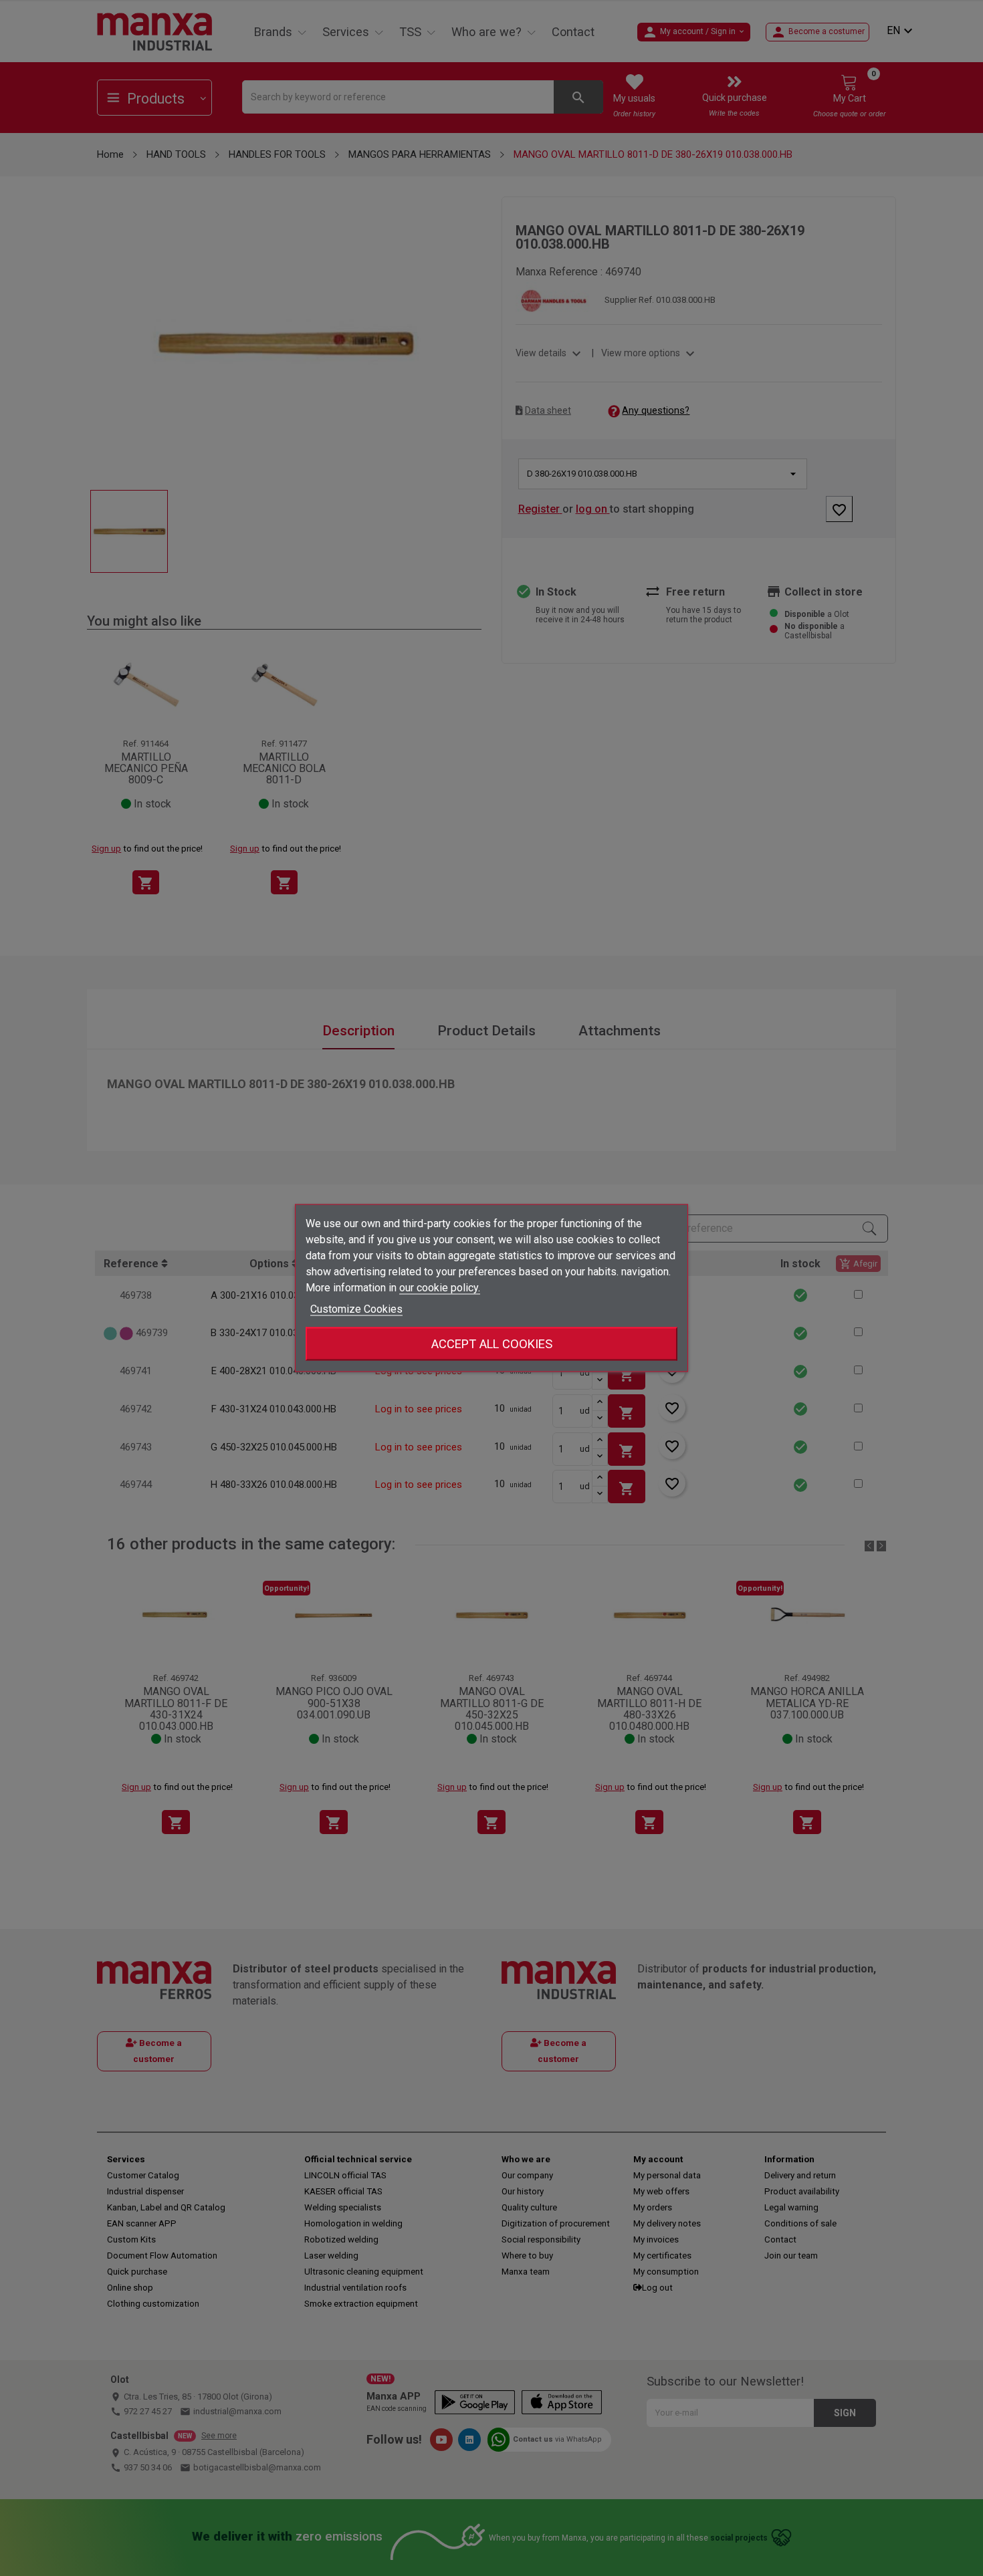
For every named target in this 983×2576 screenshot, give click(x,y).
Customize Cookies (356, 1309)
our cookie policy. (440, 1288)
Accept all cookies (492, 1344)
